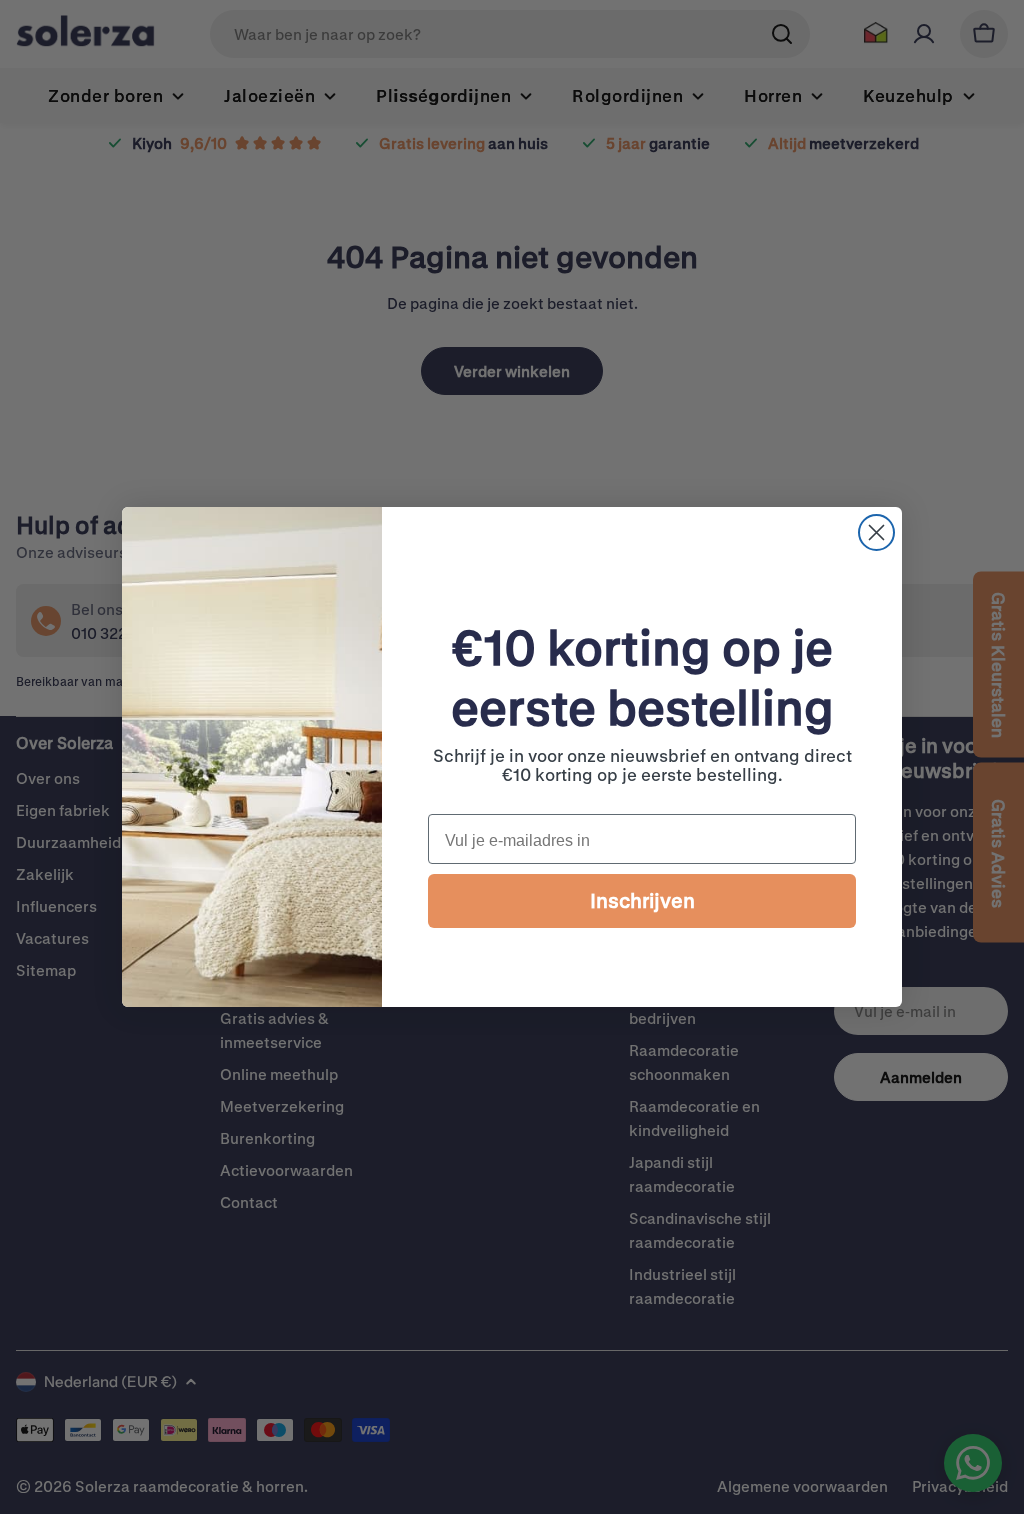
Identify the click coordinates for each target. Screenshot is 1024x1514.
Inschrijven (642, 900)
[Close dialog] (876, 532)
